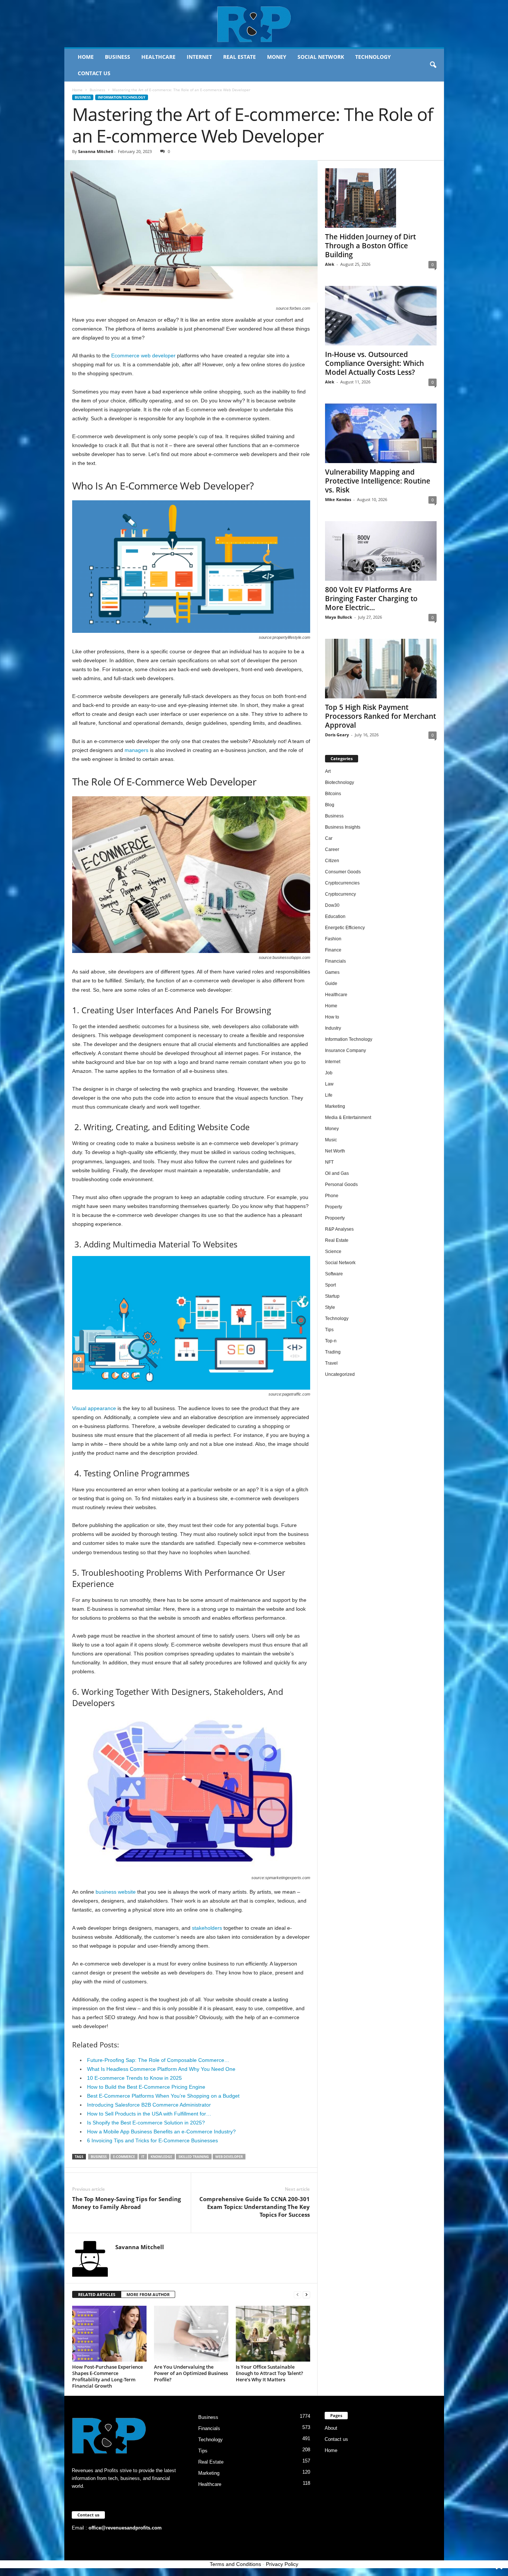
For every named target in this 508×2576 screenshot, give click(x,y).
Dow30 (332, 905)
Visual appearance (94, 1408)
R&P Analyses (339, 1229)
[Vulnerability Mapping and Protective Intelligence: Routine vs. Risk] (381, 433)
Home (86, 57)
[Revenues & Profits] (254, 24)
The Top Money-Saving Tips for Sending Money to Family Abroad (126, 2203)
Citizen (332, 861)
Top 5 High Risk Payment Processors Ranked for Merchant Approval (380, 716)
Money (277, 57)
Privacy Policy (282, 2564)
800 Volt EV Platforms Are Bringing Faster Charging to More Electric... (371, 599)
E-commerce (124, 2157)
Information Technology (122, 97)
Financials (335, 961)
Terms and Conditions (235, 2564)
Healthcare (158, 57)
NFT (329, 1162)
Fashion (333, 939)
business (99, 2157)
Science (333, 1252)
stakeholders (207, 1928)
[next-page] (306, 2295)
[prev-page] (298, 2295)
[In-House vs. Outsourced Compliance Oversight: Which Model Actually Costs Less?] (381, 316)
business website (116, 1892)
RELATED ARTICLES (97, 2294)
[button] (433, 65)
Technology (373, 57)
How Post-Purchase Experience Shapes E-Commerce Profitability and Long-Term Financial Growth (107, 2376)
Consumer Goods (343, 872)
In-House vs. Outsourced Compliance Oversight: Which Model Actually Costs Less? (374, 363)
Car (329, 838)
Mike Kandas (338, 499)
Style (330, 1307)
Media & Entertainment (348, 1118)
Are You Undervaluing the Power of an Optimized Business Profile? (191, 2373)
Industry (333, 1028)
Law (329, 1084)
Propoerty (335, 1218)
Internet (199, 57)
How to (332, 1017)
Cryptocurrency (340, 894)
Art (328, 771)
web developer (229, 2157)
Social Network (321, 57)
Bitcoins (333, 794)
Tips (329, 1330)
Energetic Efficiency (345, 928)
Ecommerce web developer (143, 356)
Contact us (94, 73)
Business (118, 57)
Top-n (331, 1341)
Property (334, 1207)
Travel (331, 1363)
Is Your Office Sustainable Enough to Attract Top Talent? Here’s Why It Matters (269, 2373)
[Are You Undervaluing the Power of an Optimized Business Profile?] (191, 2334)
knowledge (161, 2157)
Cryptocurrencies (342, 883)
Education (335, 916)
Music (331, 1140)
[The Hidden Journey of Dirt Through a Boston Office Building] (381, 198)
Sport (330, 1285)
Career (332, 849)
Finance (333, 950)
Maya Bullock (339, 617)
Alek (330, 264)
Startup (332, 1296)
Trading (333, 1352)
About (331, 2428)
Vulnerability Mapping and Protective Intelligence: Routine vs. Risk (378, 481)
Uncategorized (340, 1374)
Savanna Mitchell (96, 151)
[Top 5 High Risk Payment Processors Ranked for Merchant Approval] (381, 669)
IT (143, 2157)
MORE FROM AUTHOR (148, 2294)
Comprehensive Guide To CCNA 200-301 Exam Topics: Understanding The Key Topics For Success (255, 2207)
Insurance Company (345, 1051)
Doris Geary (337, 735)
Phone (332, 1196)
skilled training (194, 2157)
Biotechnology (340, 782)
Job (329, 1073)
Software (334, 1274)
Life (329, 1095)
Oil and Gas (337, 1173)
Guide (331, 983)
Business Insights (343, 827)
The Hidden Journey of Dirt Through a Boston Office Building (370, 246)
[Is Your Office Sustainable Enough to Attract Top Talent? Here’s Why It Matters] (273, 2334)
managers (136, 750)
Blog (330, 805)
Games (332, 972)
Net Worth (335, 1151)
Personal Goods (341, 1185)
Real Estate (239, 57)
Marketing (335, 1106)
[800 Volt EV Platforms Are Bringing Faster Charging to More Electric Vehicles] (381, 551)
